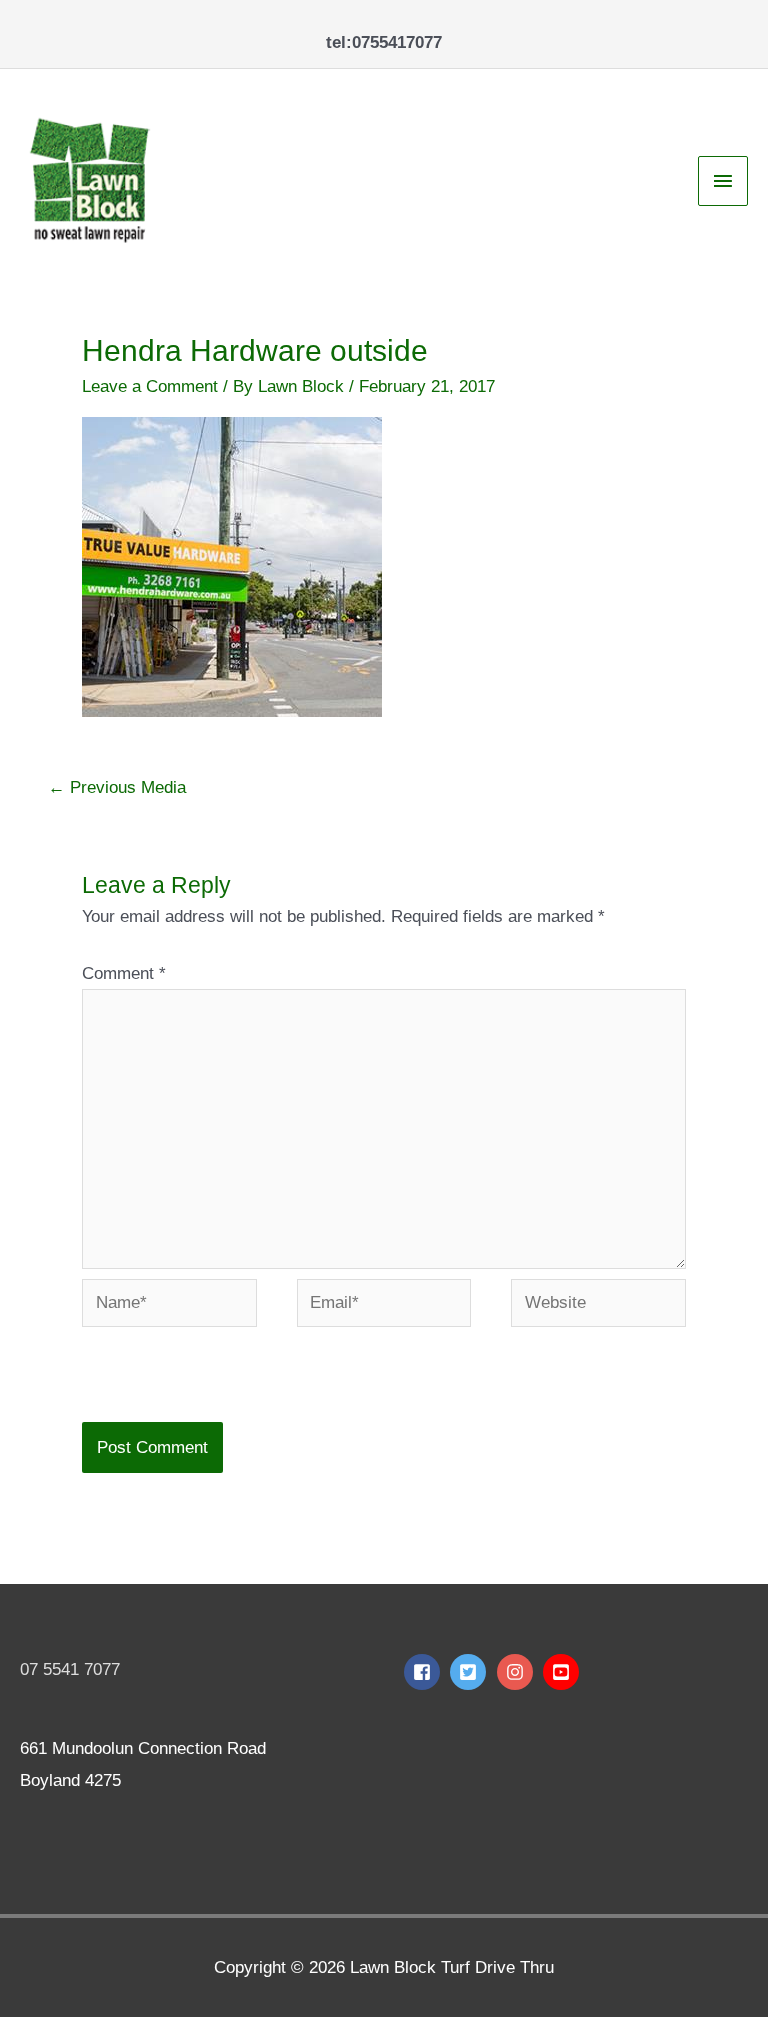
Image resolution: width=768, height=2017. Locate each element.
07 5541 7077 (70, 1669)
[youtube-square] (563, 1672)
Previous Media (117, 787)
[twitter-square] (470, 1672)
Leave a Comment (150, 386)
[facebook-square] (424, 1672)
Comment (124, 973)
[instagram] (517, 1672)
